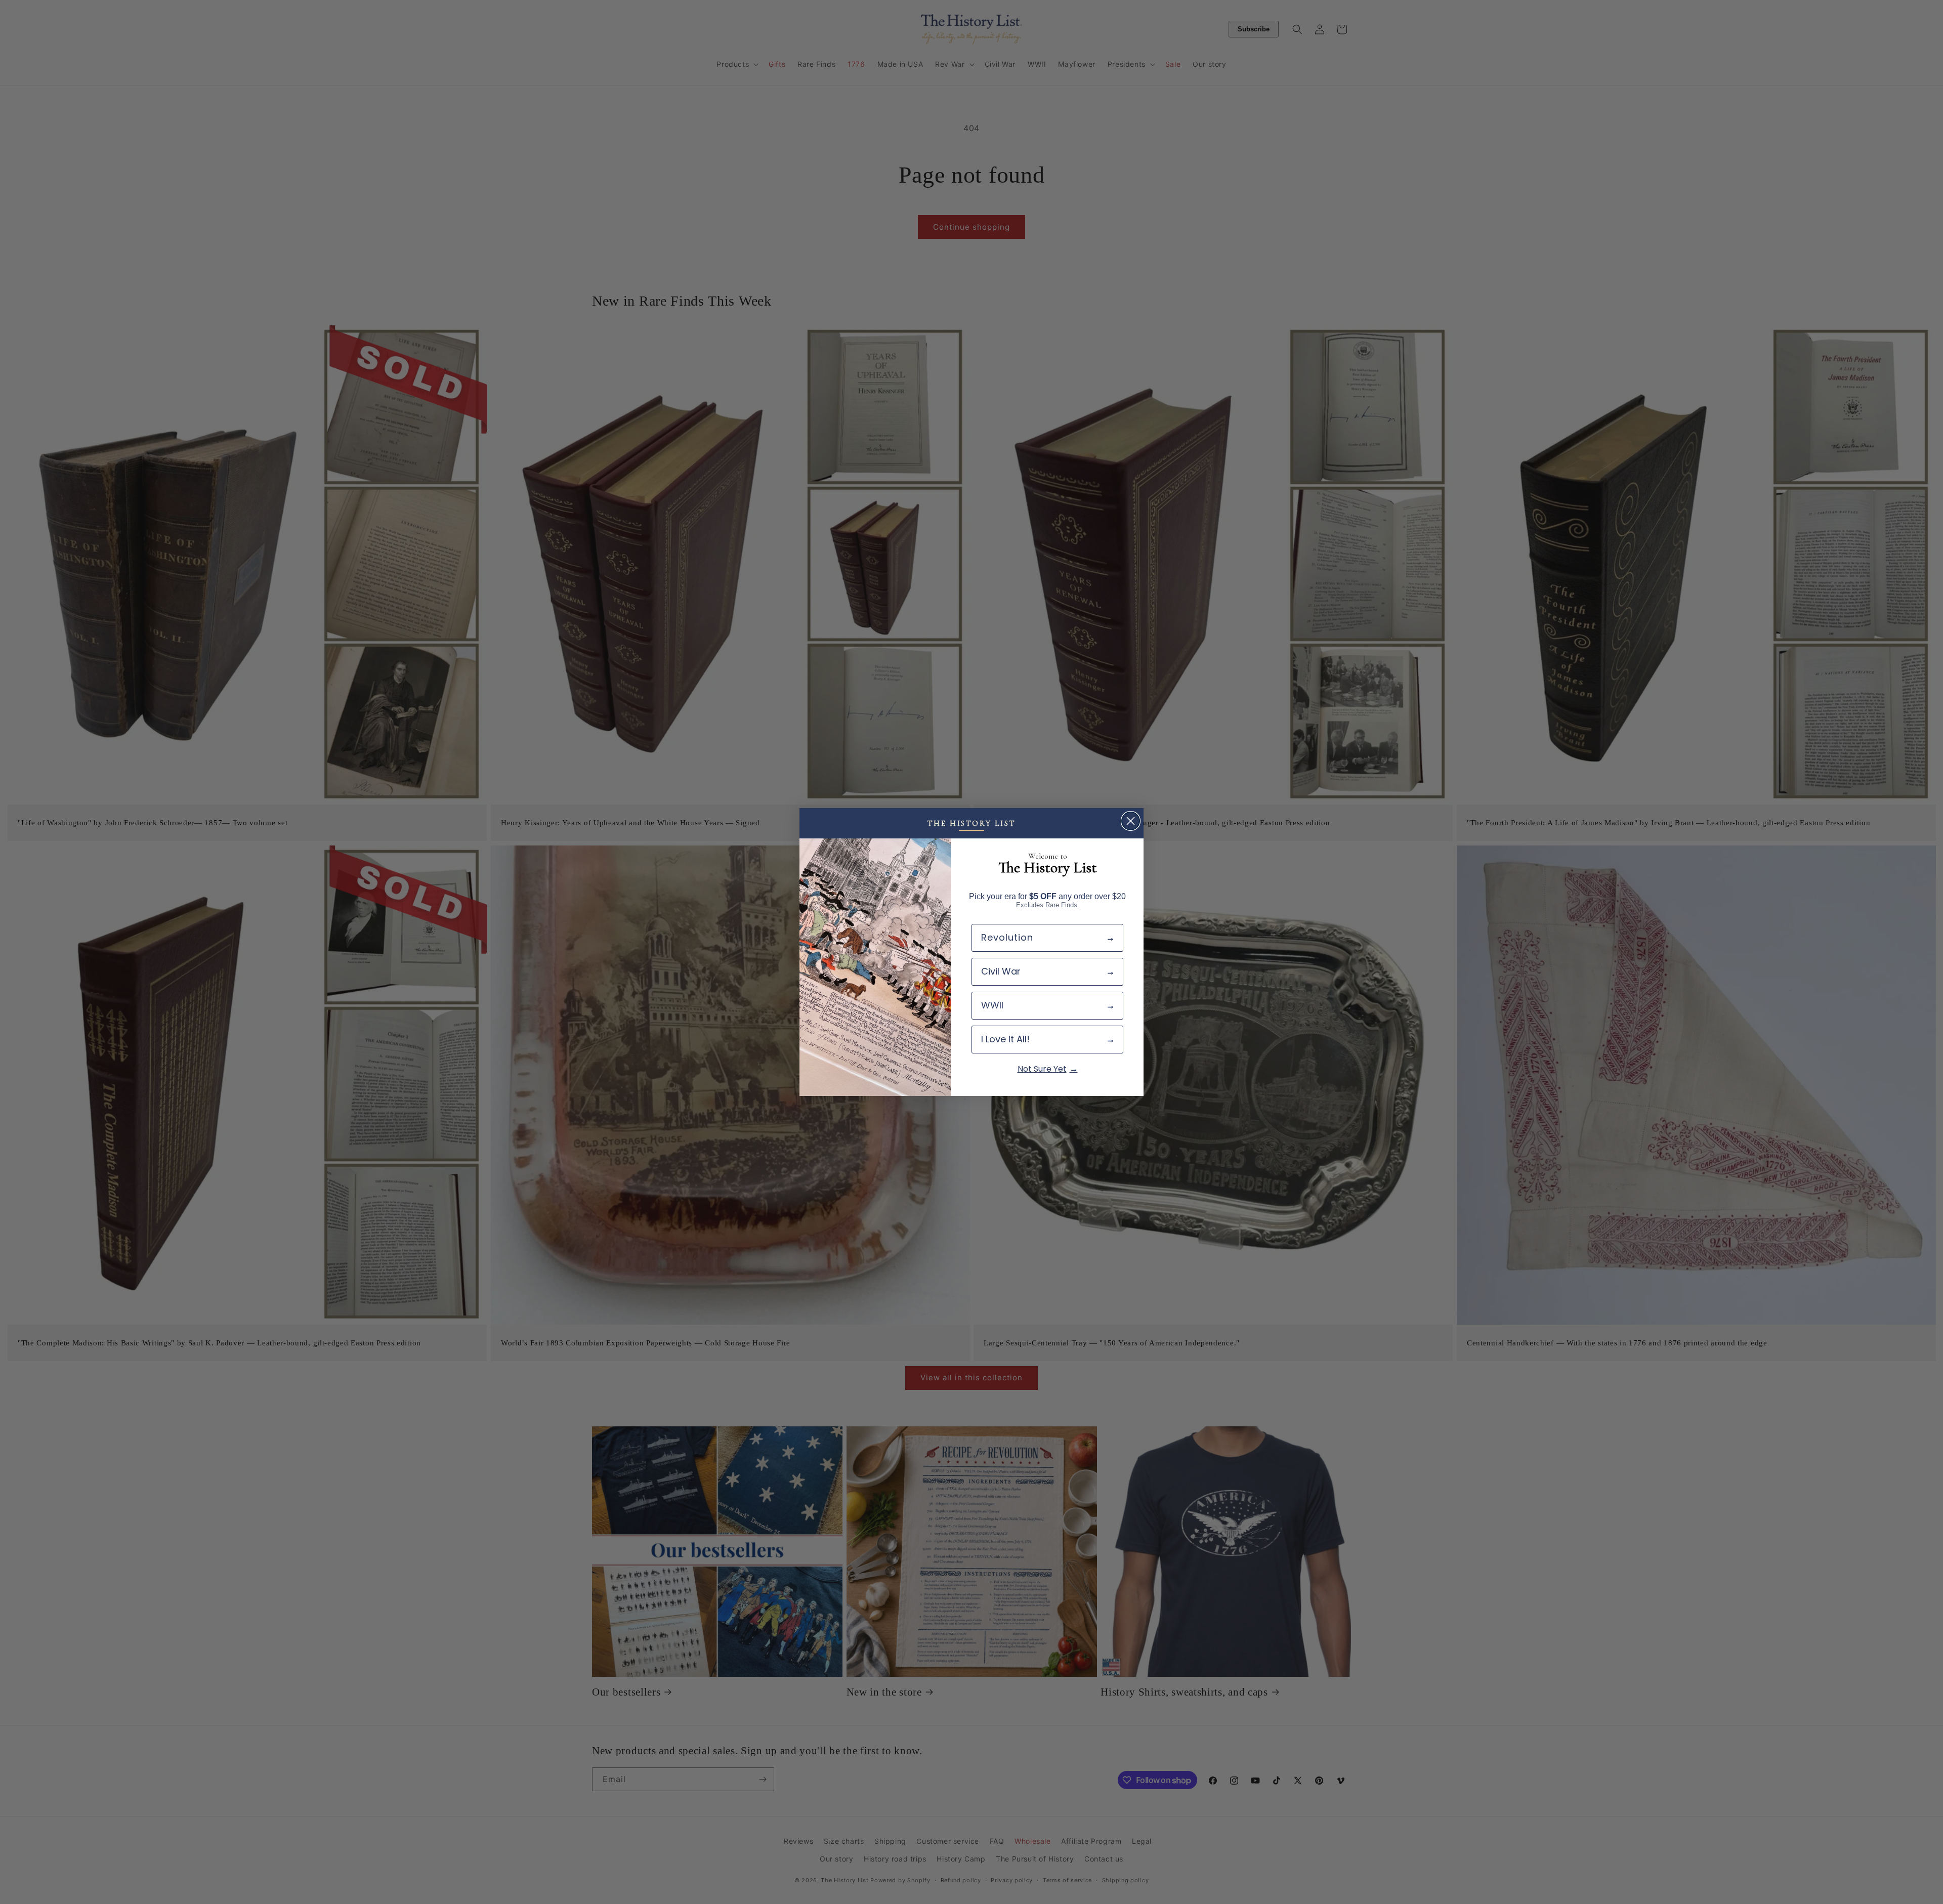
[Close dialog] (1131, 821)
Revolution (1007, 937)
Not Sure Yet (1042, 1069)
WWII (992, 1005)
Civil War (1001, 971)
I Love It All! (1005, 1039)
